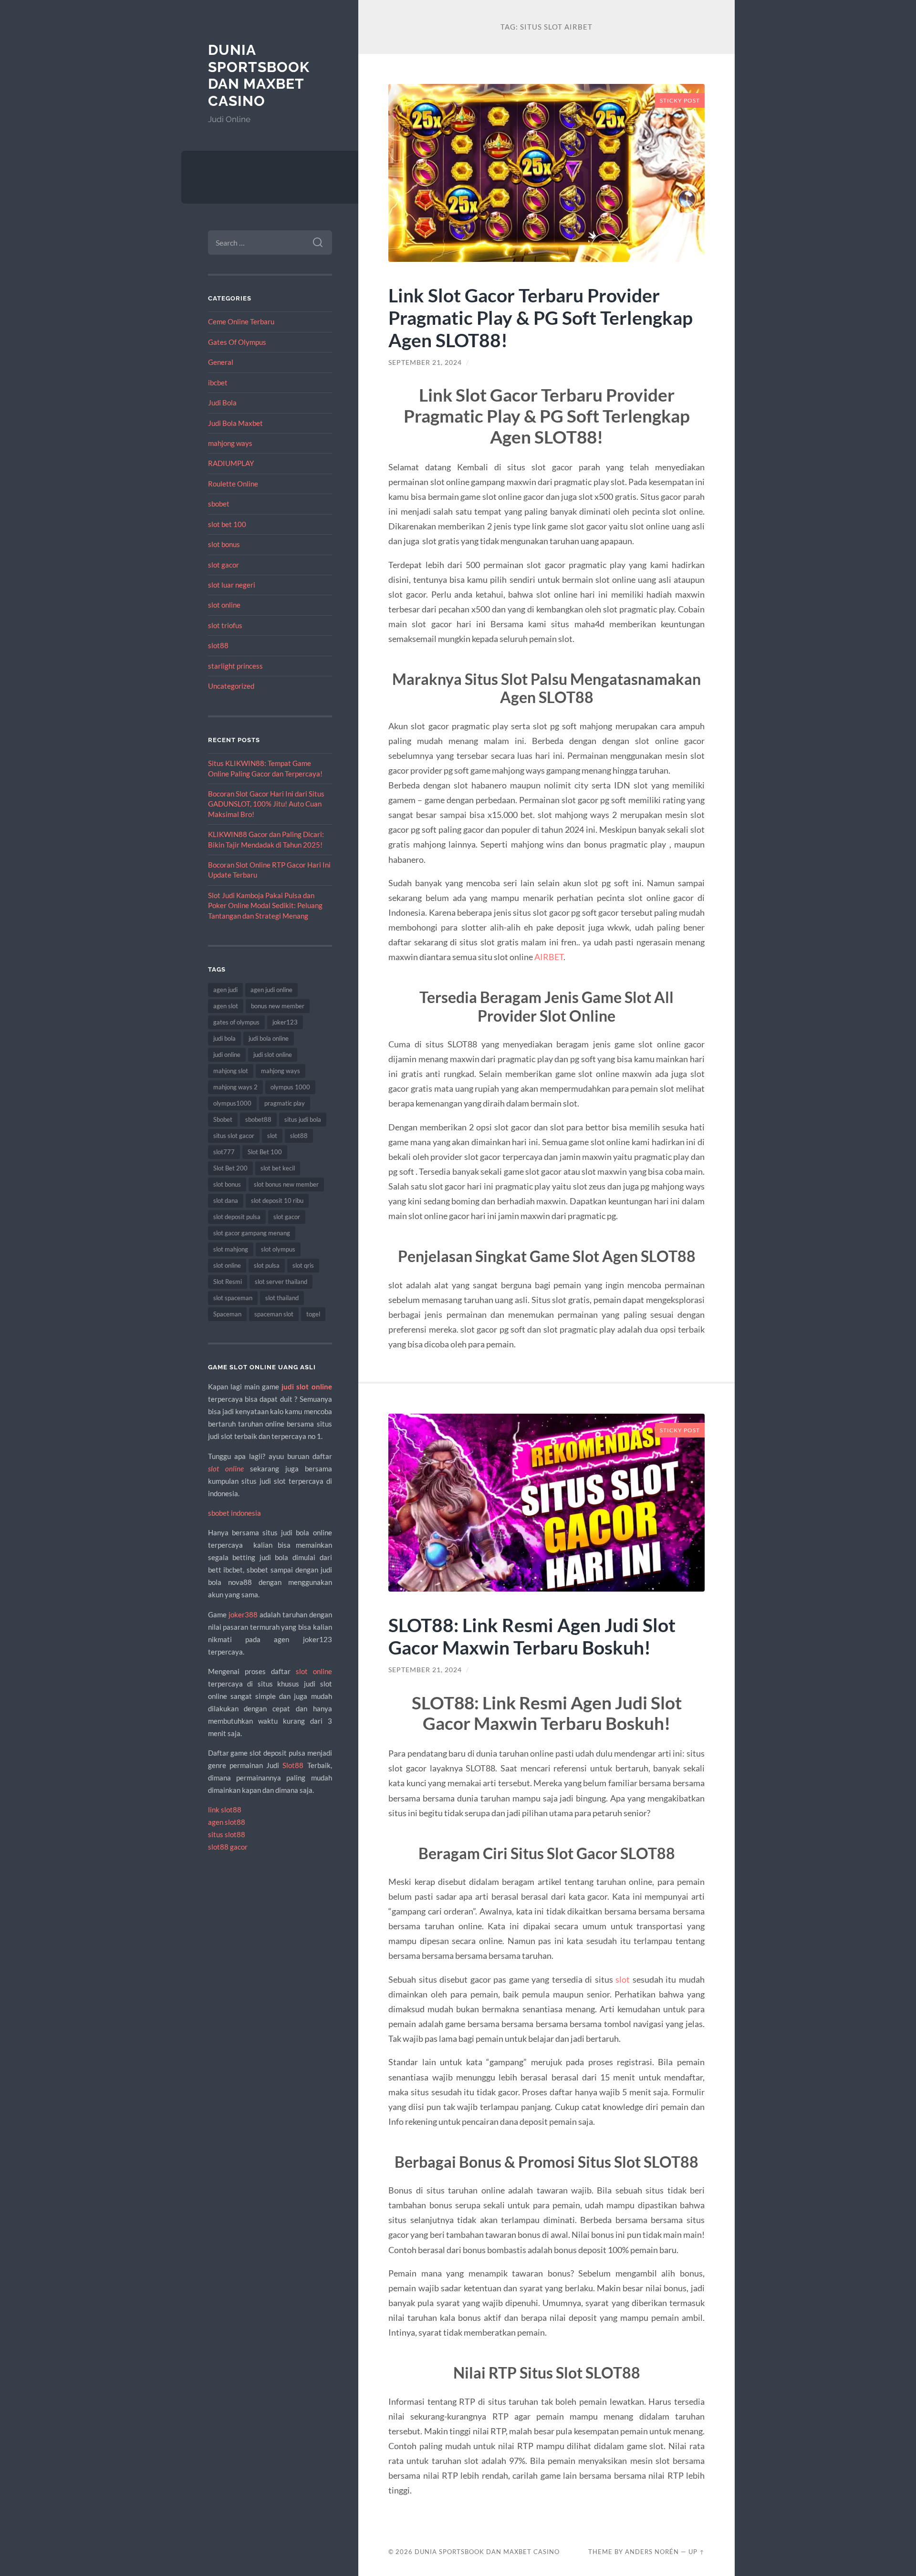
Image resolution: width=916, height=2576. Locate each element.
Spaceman (227, 1314)
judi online (227, 1055)
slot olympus (278, 1249)
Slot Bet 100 (265, 1152)
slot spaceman (233, 1298)
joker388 (243, 1614)
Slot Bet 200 (230, 1168)
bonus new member (278, 1006)
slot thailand (282, 1298)
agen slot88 (227, 1822)
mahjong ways (230, 443)
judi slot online (273, 1055)
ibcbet (218, 383)
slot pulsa (267, 1265)
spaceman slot (274, 1314)
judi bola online (269, 1038)
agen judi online (271, 990)
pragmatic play (285, 1103)
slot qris (303, 1265)
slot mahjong (231, 1249)
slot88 (218, 645)
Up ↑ (697, 2552)
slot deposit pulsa (237, 1217)
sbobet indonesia (234, 1513)
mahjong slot (231, 1071)
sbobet (219, 504)
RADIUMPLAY (231, 463)
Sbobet (223, 1119)
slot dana (226, 1200)
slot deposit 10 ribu (277, 1200)
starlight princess (235, 666)
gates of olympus (236, 1022)
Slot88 (293, 1765)
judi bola (224, 1038)
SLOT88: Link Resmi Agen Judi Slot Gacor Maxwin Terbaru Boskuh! (532, 1636)
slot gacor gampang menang (252, 1233)
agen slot (226, 1006)
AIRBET (549, 957)
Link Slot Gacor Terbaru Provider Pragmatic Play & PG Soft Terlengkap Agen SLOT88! (541, 317)
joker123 (285, 1022)
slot (272, 1136)
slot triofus (225, 625)
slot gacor (224, 565)
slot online (224, 605)
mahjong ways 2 (235, 1087)
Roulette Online (233, 484)
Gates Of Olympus (237, 342)
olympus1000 (232, 1103)
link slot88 (225, 1810)
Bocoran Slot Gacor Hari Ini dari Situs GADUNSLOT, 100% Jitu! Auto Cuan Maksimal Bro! (266, 804)
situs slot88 (227, 1834)
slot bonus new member (286, 1184)
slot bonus (224, 544)
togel (313, 1314)
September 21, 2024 (425, 362)
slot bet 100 (227, 524)
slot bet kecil (278, 1168)
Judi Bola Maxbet (235, 423)
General (221, 362)
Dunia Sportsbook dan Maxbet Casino (259, 75)
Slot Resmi (228, 1282)
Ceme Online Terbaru (241, 321)
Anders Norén (652, 2552)
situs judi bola (303, 1119)
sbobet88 (258, 1119)
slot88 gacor (228, 1847)
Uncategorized (231, 686)
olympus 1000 (290, 1087)
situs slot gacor (234, 1136)
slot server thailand (281, 1282)
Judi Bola (222, 403)
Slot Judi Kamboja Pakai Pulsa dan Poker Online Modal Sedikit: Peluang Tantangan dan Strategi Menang (265, 905)
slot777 (224, 1152)
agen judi (225, 990)
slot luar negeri (232, 585)
